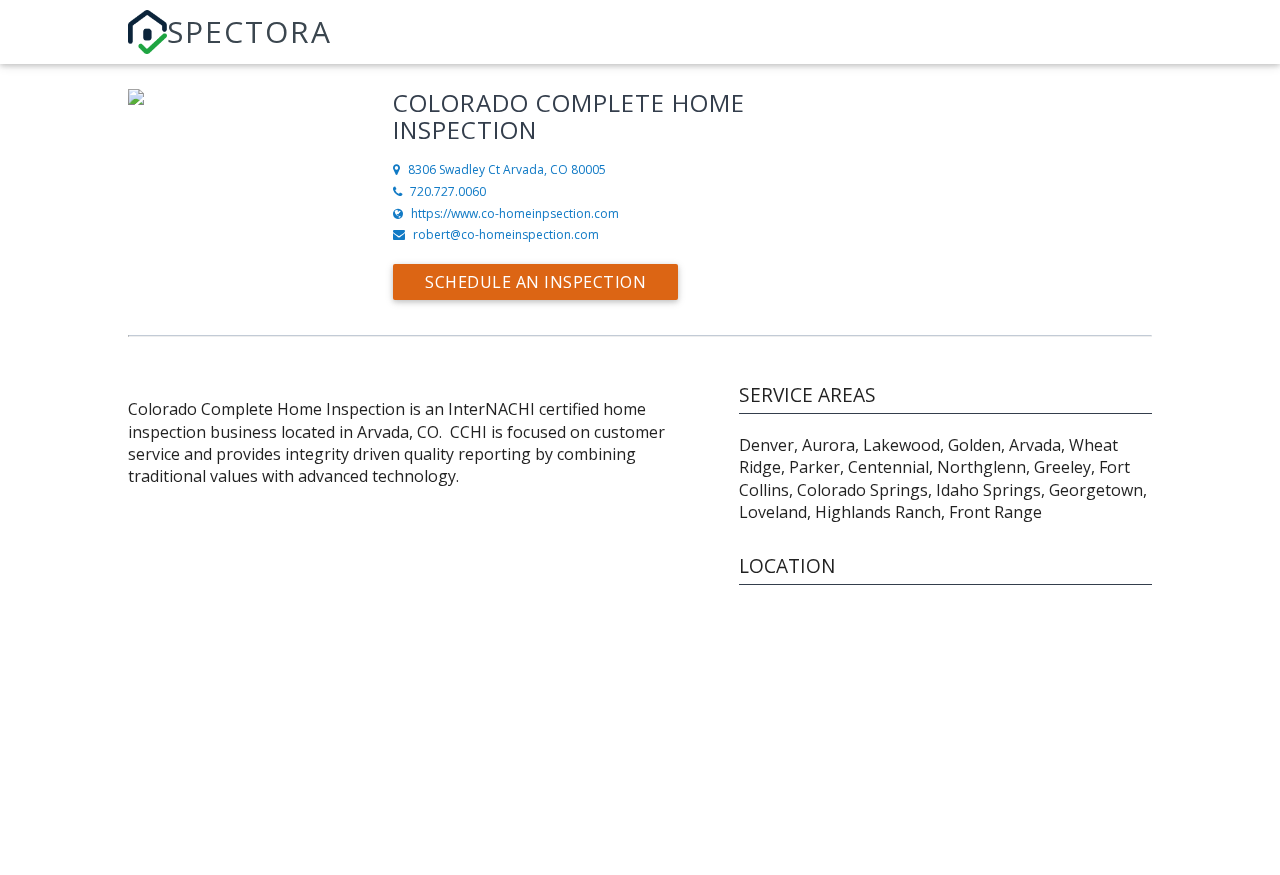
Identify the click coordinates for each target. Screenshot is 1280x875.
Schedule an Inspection (535, 282)
